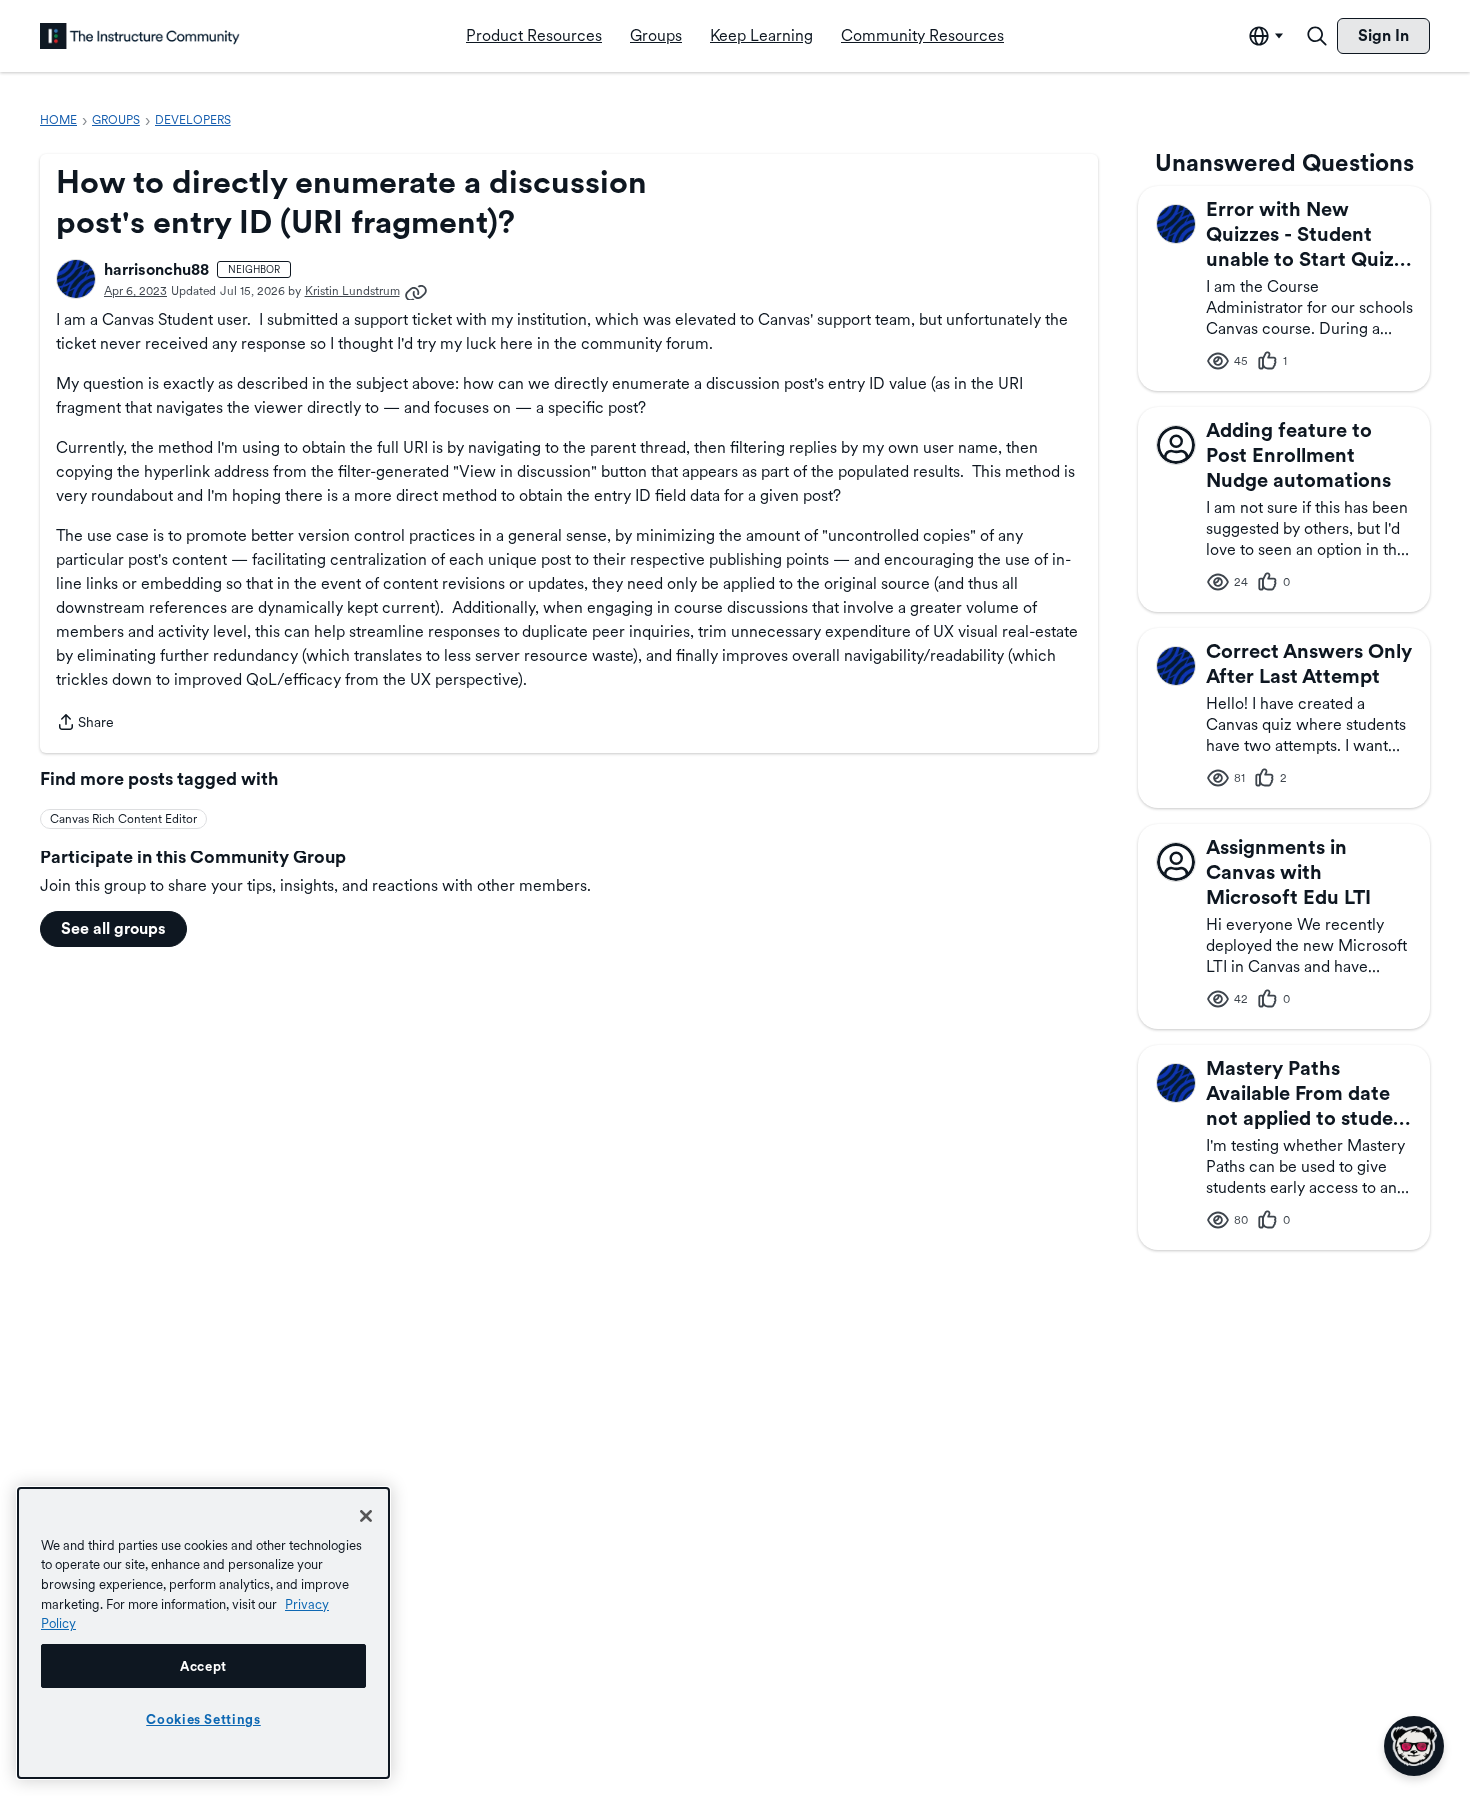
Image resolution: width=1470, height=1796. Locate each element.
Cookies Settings (203, 1719)
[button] (76, 279)
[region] (203, 1633)
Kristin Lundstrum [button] (352, 291)
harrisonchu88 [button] (156, 269)
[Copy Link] (416, 291)
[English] (140, 36)
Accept (203, 1666)
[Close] (366, 1516)
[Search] (1317, 36)
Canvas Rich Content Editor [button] (123, 819)
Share (85, 724)
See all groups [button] (113, 928)
